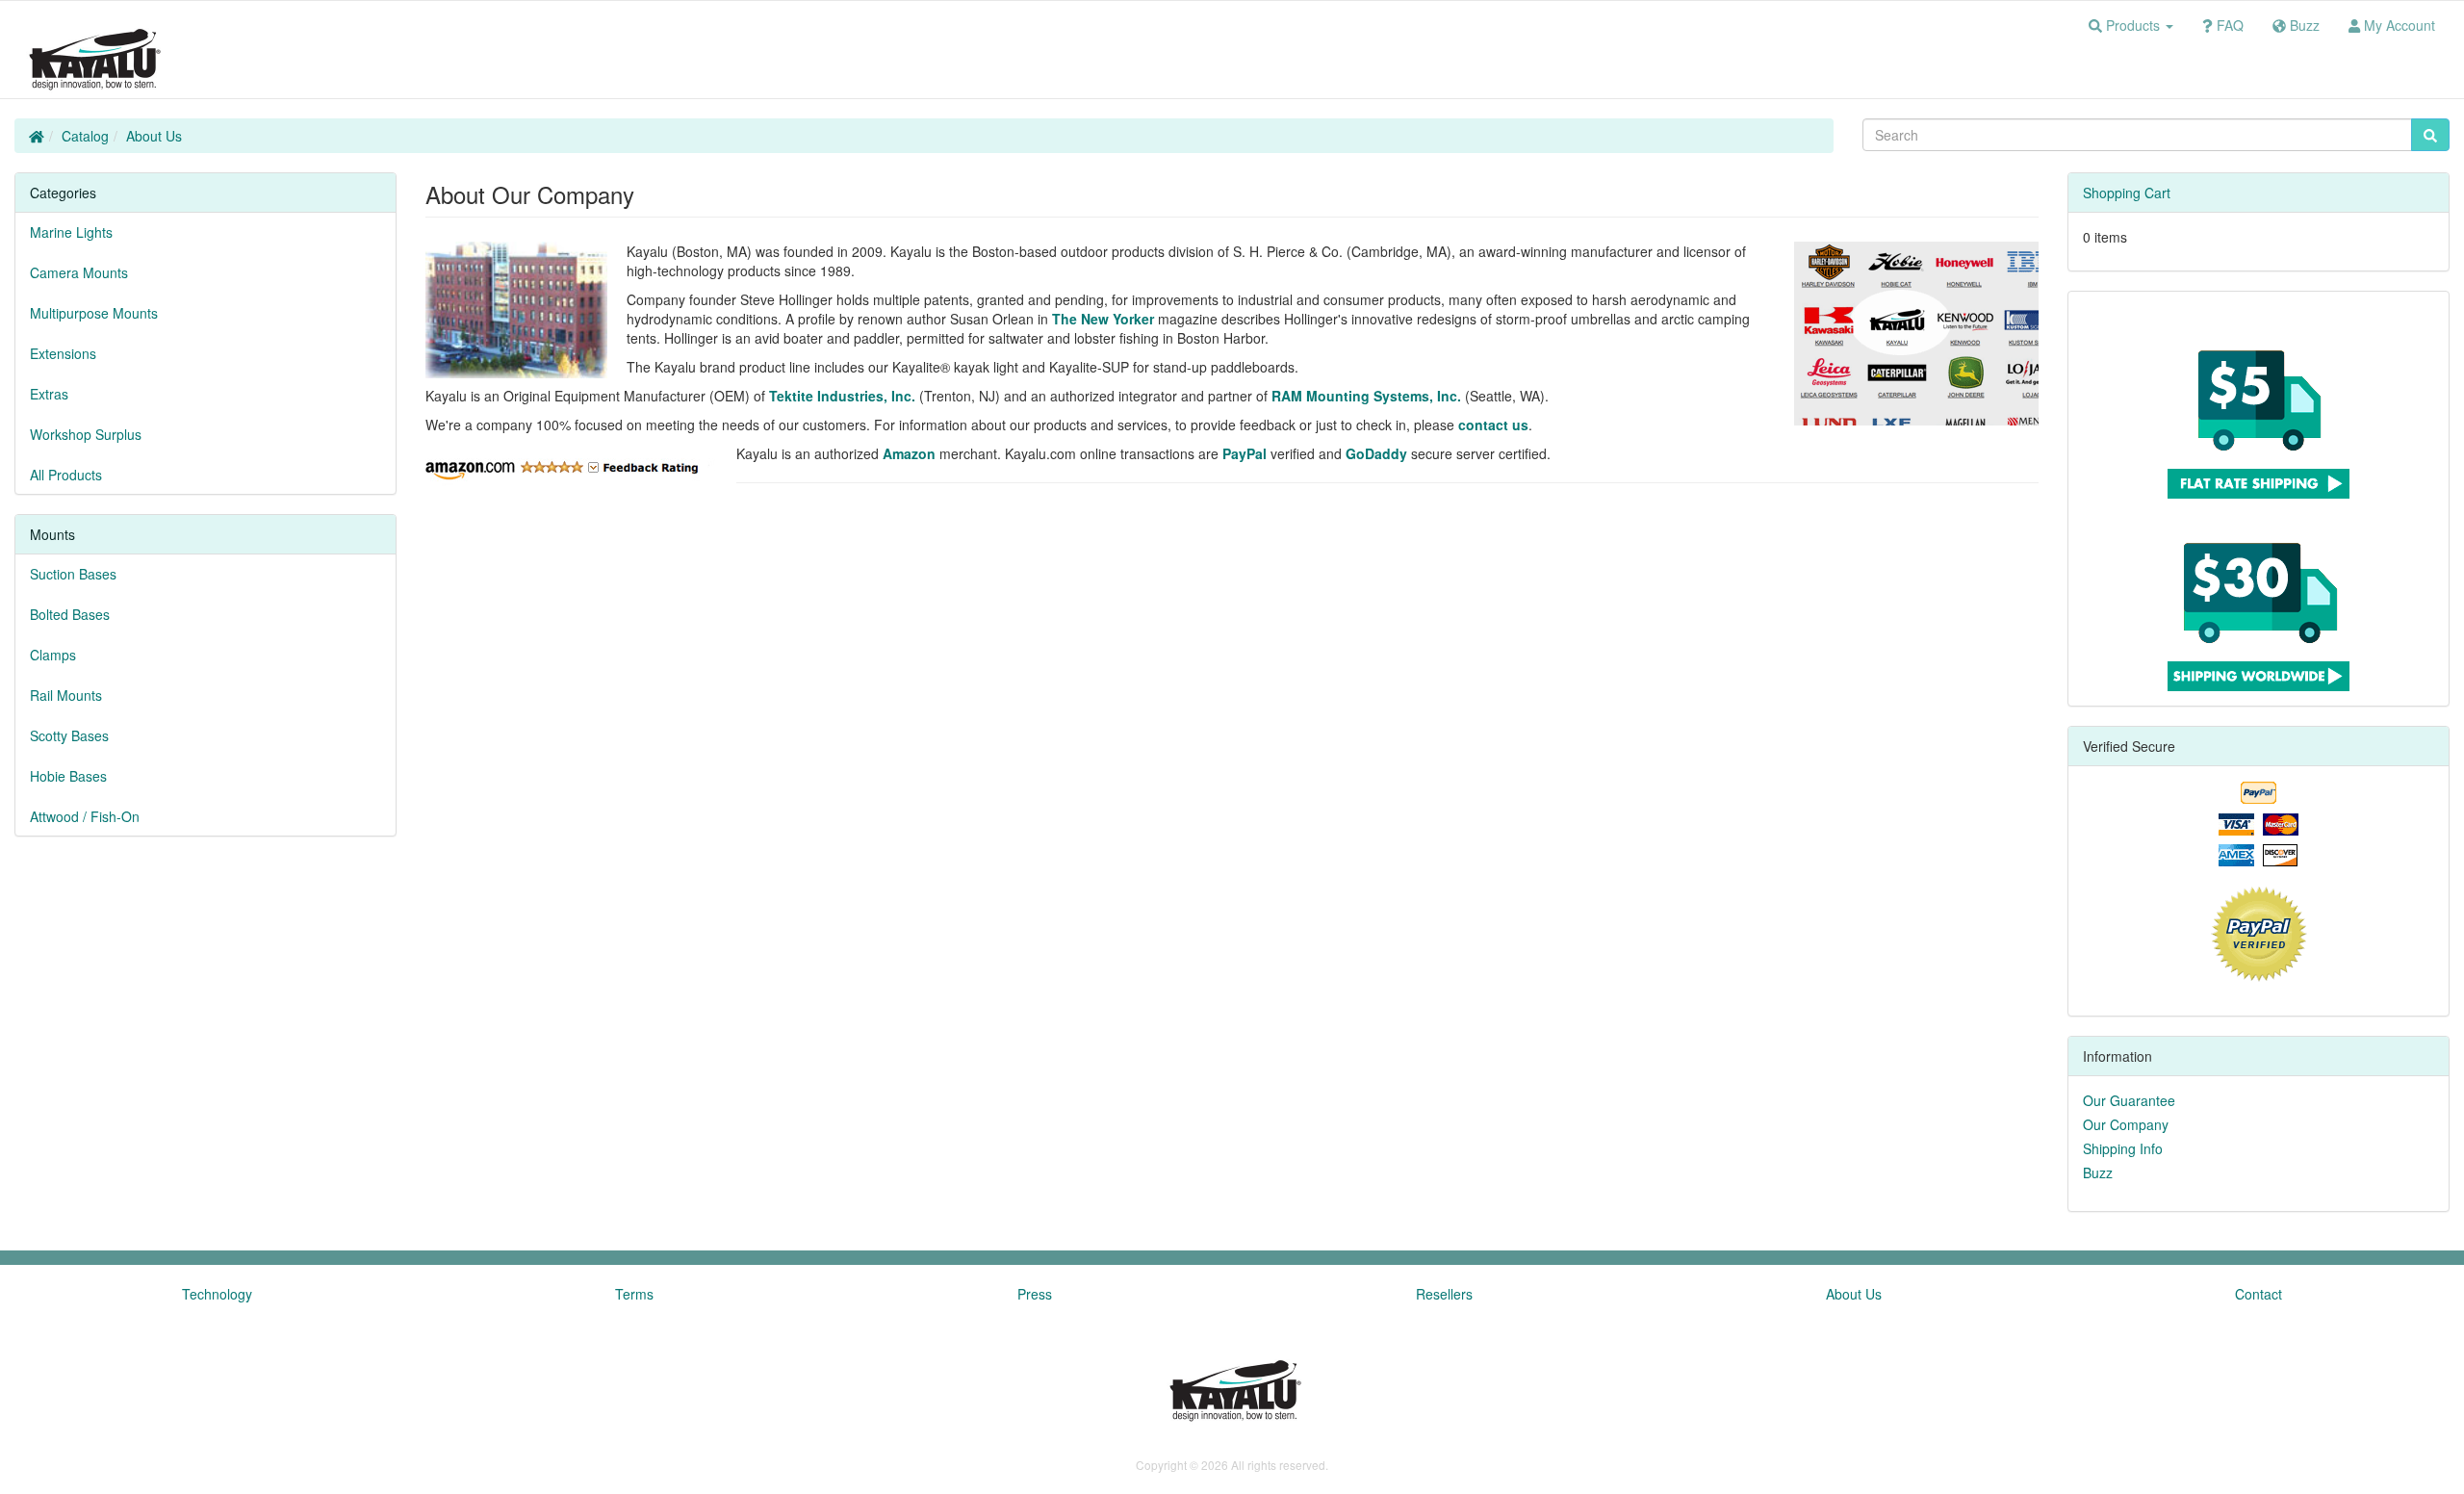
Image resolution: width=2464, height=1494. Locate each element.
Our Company (2126, 1124)
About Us (154, 136)
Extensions (63, 353)
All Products (66, 475)
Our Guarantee (2129, 1100)
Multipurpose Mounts (94, 313)
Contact (2259, 1294)
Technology (217, 1294)
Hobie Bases (68, 776)
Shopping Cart (2127, 193)
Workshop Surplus (86, 434)
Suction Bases (73, 574)
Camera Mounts (79, 272)
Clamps (53, 655)
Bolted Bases (70, 614)
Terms (634, 1294)
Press (1035, 1294)
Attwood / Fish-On (85, 816)
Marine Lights (71, 232)
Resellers (1444, 1294)
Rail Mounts (66, 695)
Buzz (2098, 1172)
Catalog (85, 136)
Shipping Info (2123, 1148)
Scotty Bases (69, 735)
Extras (49, 394)
